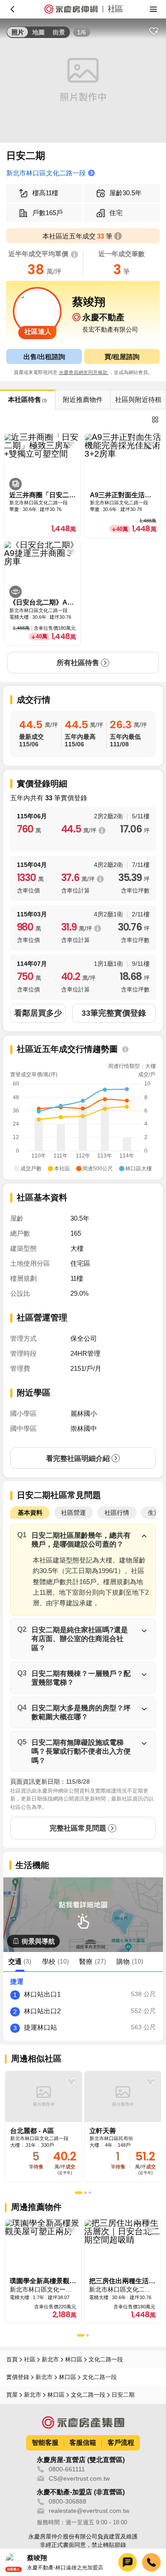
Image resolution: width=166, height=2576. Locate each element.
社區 (30, 2359)
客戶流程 (121, 2442)
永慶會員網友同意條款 (84, 372)
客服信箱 (83, 2442)
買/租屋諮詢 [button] (122, 357)
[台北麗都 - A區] (44, 2127)
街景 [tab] (59, 32)
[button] (83, 1540)
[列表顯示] (155, 419)
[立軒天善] (123, 2127)
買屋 (12, 2395)
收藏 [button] (154, 31)
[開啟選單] (154, 9)
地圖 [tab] (39, 32)
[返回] (12, 9)
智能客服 (45, 2442)
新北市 (50, 2359)
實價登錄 (18, 2377)
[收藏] (71, 2082)
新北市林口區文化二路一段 (46, 173)
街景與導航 (38, 1941)
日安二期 (123, 2395)
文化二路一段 (106, 2359)
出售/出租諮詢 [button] (44, 357)
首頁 (12, 2359)
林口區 (74, 2359)
